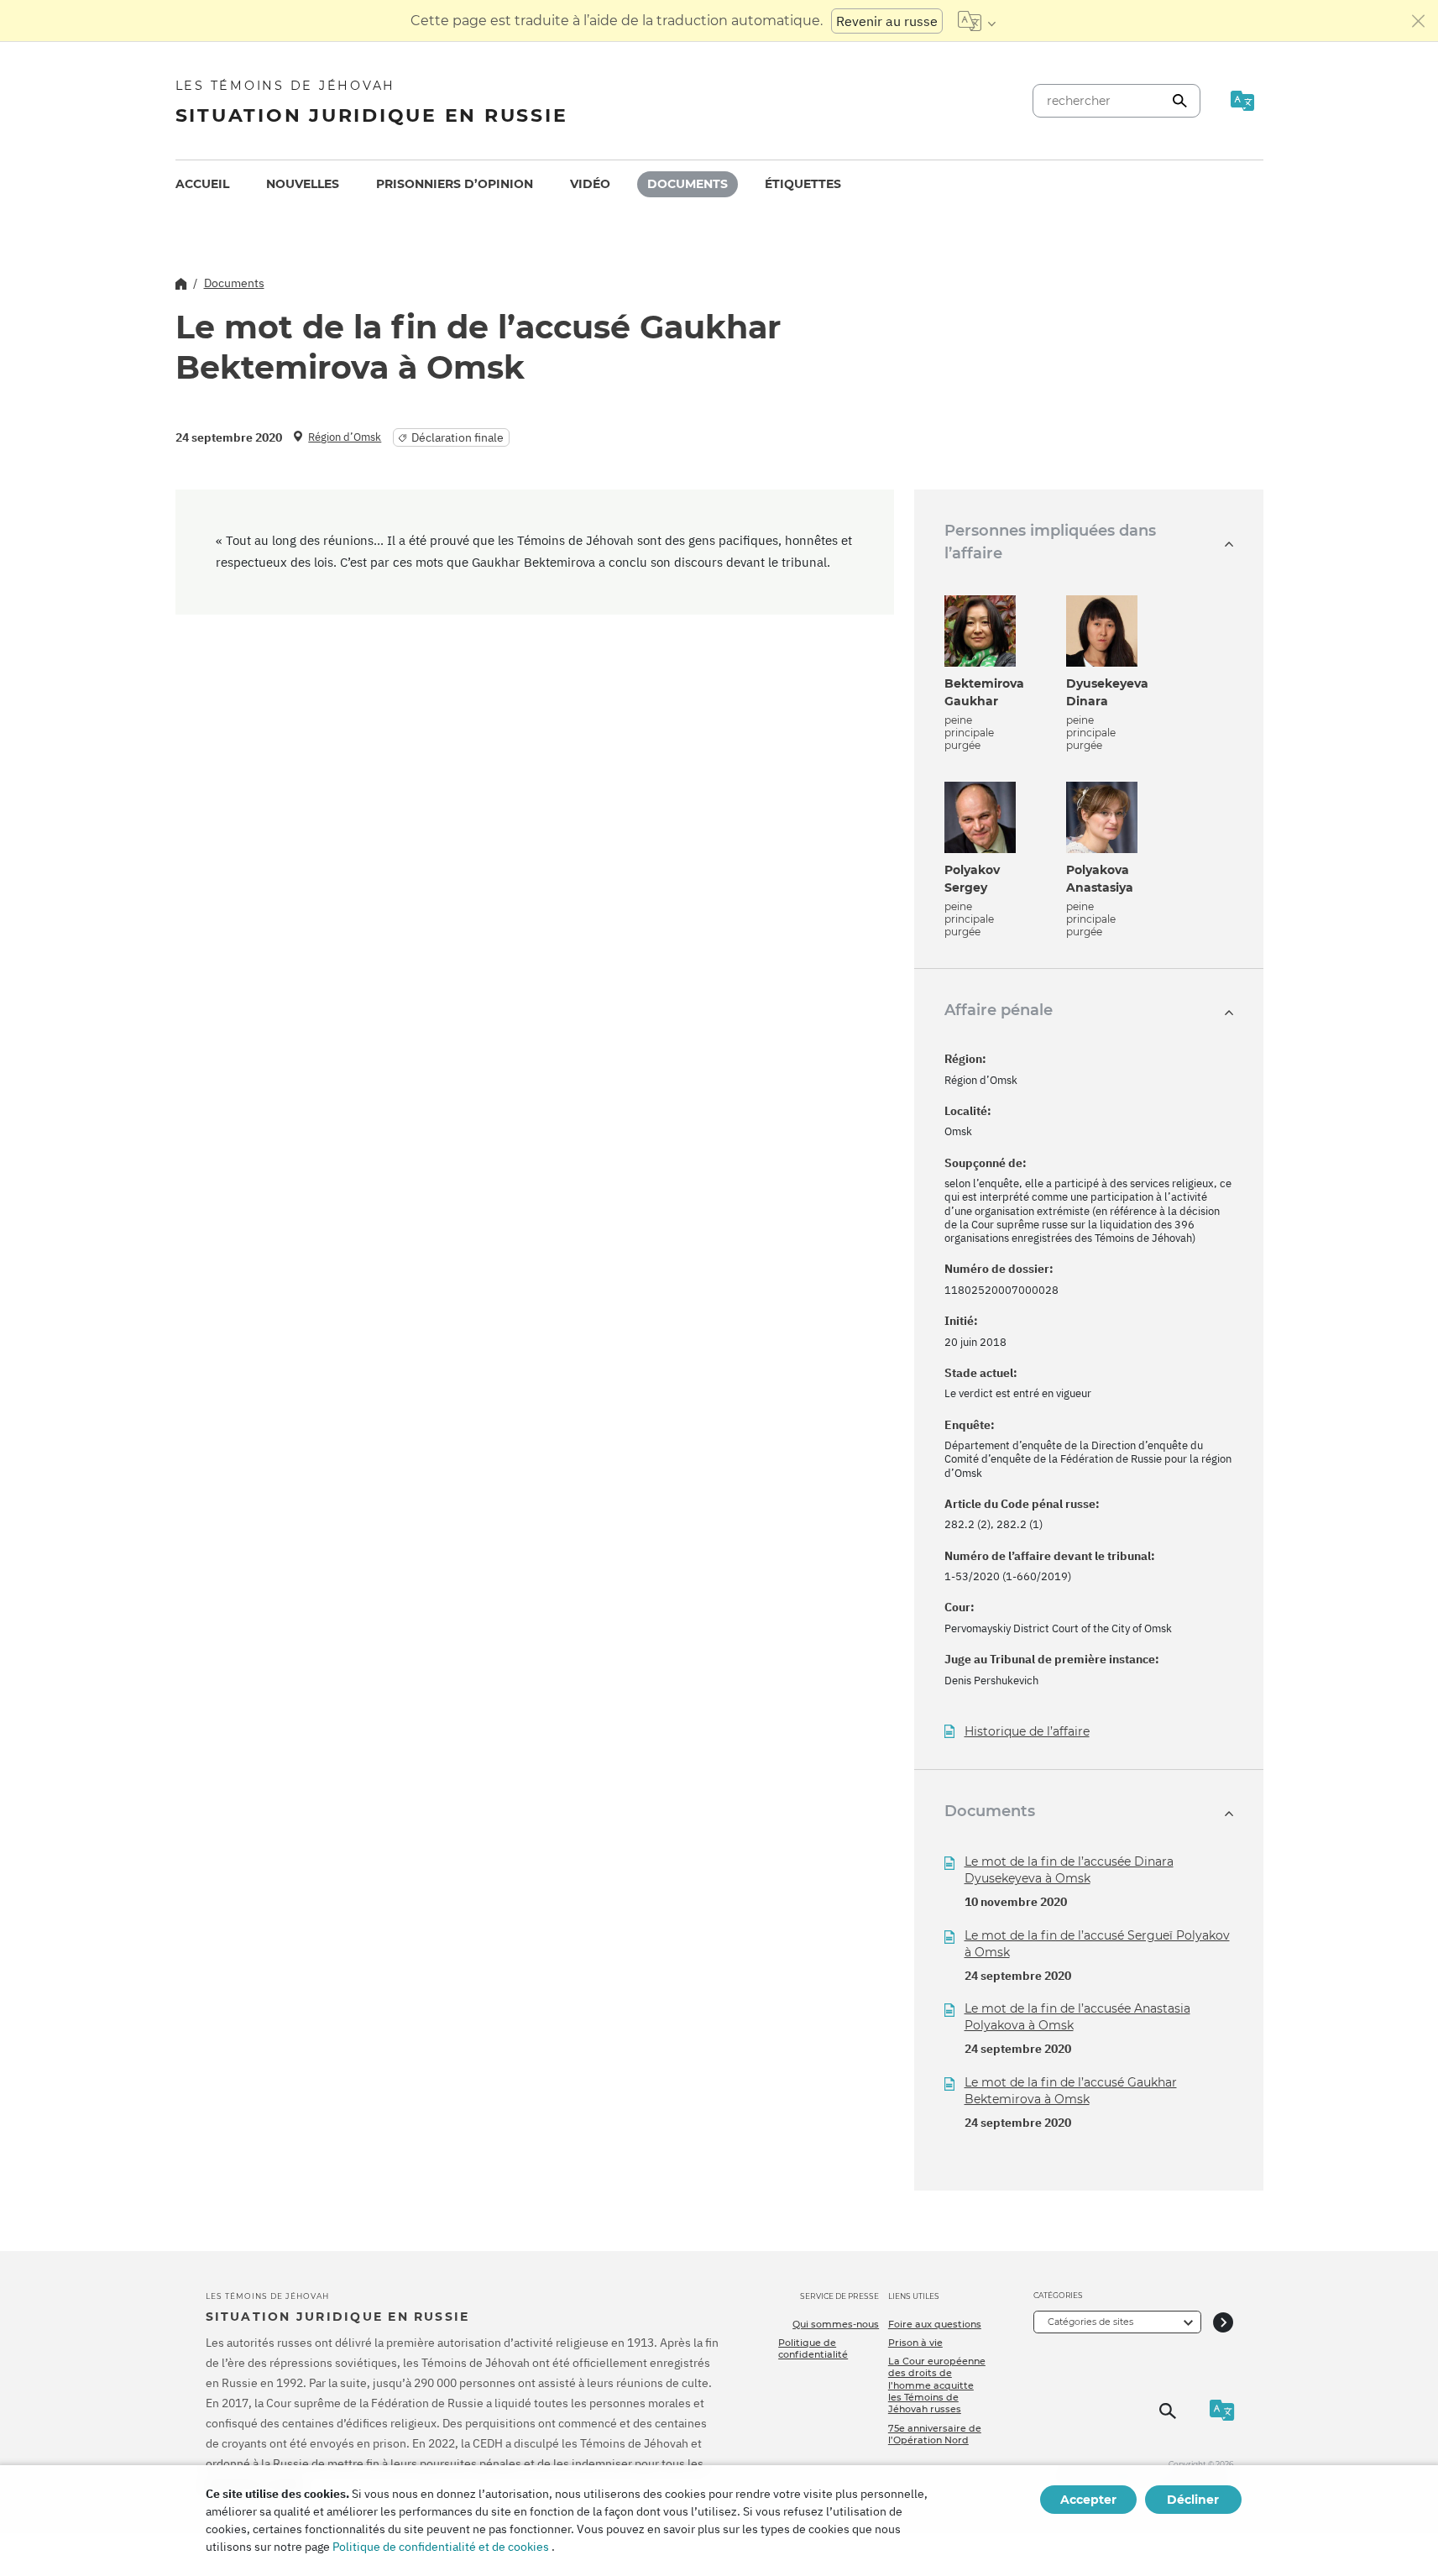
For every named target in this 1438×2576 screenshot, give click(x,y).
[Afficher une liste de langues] (977, 21)
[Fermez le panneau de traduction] (1419, 21)
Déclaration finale (458, 437)
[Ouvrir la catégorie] (1223, 2322)
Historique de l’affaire (1027, 1732)
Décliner (1193, 2500)
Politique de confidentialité (813, 2348)
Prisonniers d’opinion (455, 184)
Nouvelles (303, 184)
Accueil (202, 184)
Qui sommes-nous (836, 2324)
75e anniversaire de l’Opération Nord (935, 2434)
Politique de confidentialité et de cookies (441, 2547)
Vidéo (590, 184)
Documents (688, 184)
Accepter (1088, 2500)
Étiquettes (803, 184)
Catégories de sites (1090, 2322)
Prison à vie (915, 2343)
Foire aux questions (935, 2324)
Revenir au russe (887, 21)
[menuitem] (202, 184)
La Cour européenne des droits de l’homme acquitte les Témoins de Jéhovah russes (937, 2385)
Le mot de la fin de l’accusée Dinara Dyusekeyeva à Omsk (1069, 1870)
